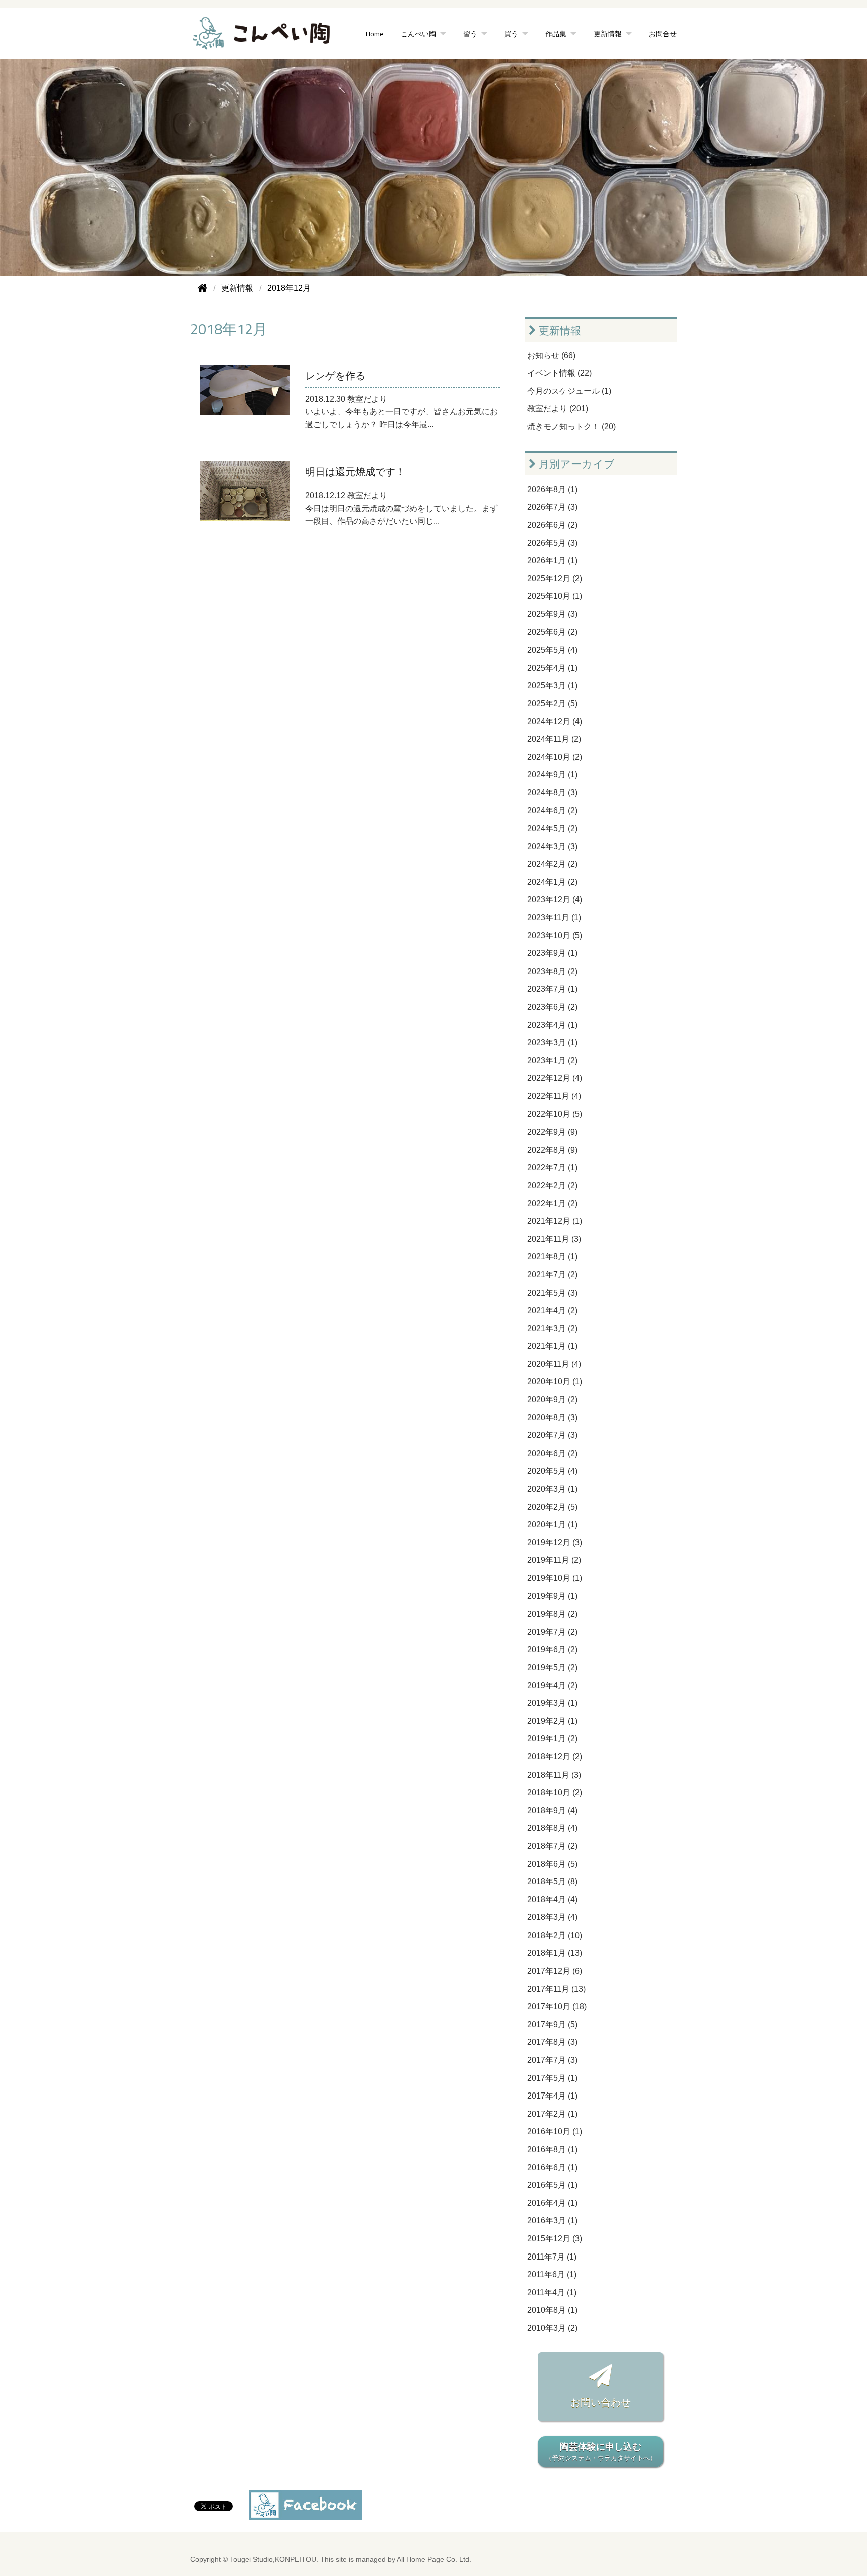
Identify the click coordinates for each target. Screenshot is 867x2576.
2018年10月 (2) (555, 1792)
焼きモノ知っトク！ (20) (571, 427)
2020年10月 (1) (555, 1382)
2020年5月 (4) (552, 1471)
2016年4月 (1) (552, 2203)
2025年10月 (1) (555, 596)
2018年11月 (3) (554, 1775)
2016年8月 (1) (552, 2149)
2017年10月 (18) (557, 2006)
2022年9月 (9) (552, 1132)
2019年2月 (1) (552, 1721)
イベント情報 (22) (559, 373)
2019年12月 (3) (555, 1543)
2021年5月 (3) (552, 1293)
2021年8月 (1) (552, 1257)
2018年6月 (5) (552, 1864)
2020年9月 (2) (552, 1400)
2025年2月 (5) (552, 703)
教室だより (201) (558, 409)
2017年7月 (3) (552, 2060)
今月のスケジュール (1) (569, 391)
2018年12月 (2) (555, 1757)
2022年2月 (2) (552, 1185)
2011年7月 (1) (552, 2257)
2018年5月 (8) (552, 1882)
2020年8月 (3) (552, 1418)
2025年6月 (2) (552, 632)
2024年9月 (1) (552, 775)
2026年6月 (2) (552, 525)
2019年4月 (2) (552, 1685)
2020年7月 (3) (552, 1435)
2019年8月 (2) (552, 1614)
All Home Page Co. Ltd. (434, 2560)
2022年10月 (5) (555, 1114)
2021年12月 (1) (555, 1221)
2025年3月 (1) (552, 685)
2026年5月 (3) (552, 543)
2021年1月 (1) (552, 1346)
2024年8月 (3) (552, 793)
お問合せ (663, 33)
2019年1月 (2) (552, 1739)
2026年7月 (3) (552, 507)
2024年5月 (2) (552, 828)
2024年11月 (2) (554, 739)
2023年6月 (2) (552, 1007)
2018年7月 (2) (552, 1846)
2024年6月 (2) (552, 810)
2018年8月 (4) (552, 1828)
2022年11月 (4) (554, 1096)
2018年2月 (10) (555, 1935)
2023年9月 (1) (552, 953)
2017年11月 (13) (556, 1989)
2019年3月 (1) (552, 1703)
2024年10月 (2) (555, 757)
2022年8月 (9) (552, 1150)
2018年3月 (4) (552, 1917)
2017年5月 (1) (552, 2078)
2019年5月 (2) (552, 1667)
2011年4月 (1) (552, 2292)
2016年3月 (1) (552, 2221)
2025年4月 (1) (552, 668)
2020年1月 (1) (552, 1524)
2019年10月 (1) (555, 1578)
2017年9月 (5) (552, 2025)
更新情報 (559, 330)
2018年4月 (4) (552, 1900)
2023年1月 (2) (552, 1061)
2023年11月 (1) (554, 918)
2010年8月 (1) (552, 2310)
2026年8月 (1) (552, 489)
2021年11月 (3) (554, 1239)
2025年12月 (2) (555, 579)
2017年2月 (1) (552, 2114)
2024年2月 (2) (552, 864)
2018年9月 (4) (552, 1810)
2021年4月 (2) (552, 1310)
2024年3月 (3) (552, 846)
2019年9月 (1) (552, 1596)
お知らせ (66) (551, 355)
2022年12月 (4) (555, 1078)
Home (375, 33)
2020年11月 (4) (554, 1364)
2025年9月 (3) (552, 614)
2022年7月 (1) (552, 1167)
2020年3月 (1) (552, 1489)
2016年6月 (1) (552, 2167)
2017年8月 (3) (552, 2042)
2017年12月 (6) (555, 1971)
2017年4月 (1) (552, 2096)
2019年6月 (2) (552, 1649)
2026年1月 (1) (552, 560)
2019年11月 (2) (554, 1560)
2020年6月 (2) (552, 1453)
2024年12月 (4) (555, 721)
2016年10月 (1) (555, 2131)
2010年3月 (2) (552, 2328)
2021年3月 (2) (552, 1328)
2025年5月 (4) (552, 650)
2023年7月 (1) (552, 989)
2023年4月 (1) (552, 1025)
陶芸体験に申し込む (601, 2452)
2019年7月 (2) (552, 1632)
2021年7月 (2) (552, 1275)
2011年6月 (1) (552, 2274)
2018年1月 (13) (555, 1953)
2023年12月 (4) (555, 900)
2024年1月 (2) (552, 882)
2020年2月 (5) (552, 1507)
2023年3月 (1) (552, 1042)
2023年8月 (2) (552, 971)
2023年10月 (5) (555, 936)
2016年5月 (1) (552, 2185)
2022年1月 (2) (552, 1203)
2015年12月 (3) (555, 2239)
